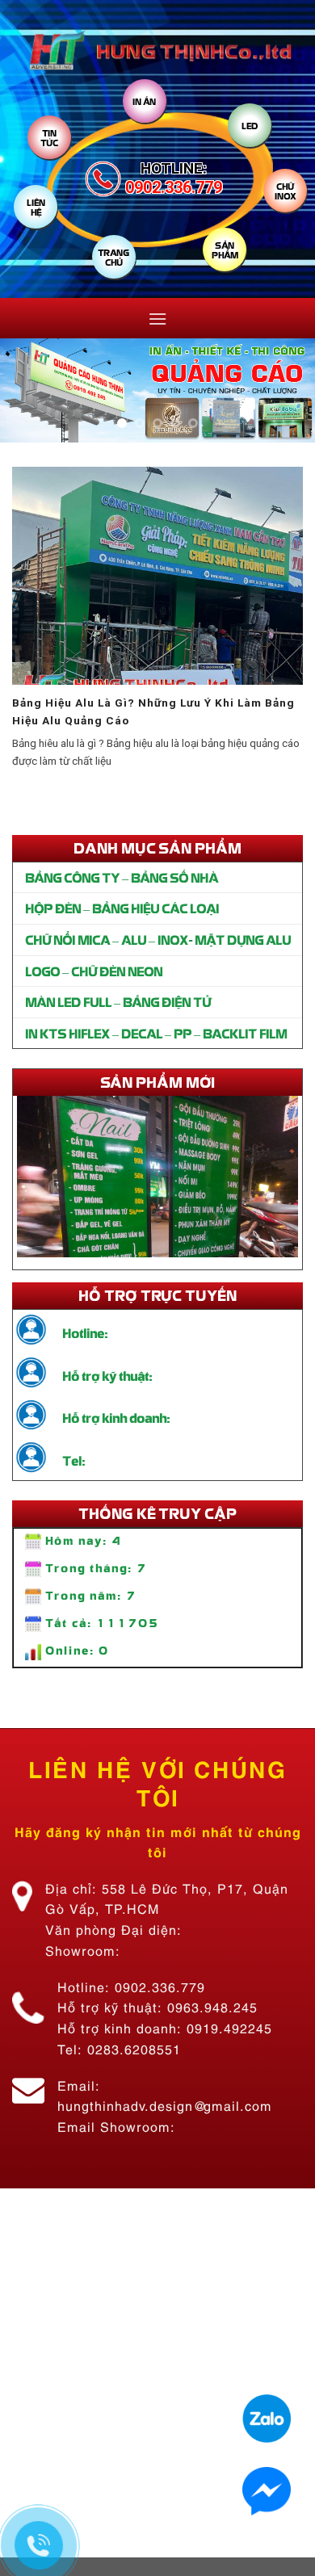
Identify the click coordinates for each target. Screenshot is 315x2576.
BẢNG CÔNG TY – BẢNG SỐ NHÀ (122, 877)
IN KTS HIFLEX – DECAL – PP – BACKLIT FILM (156, 1033)
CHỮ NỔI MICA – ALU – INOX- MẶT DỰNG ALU (158, 939)
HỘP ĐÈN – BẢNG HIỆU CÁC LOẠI (122, 908)
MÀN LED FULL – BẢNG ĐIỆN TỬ (118, 1001)
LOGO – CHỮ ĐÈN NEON (94, 971)
